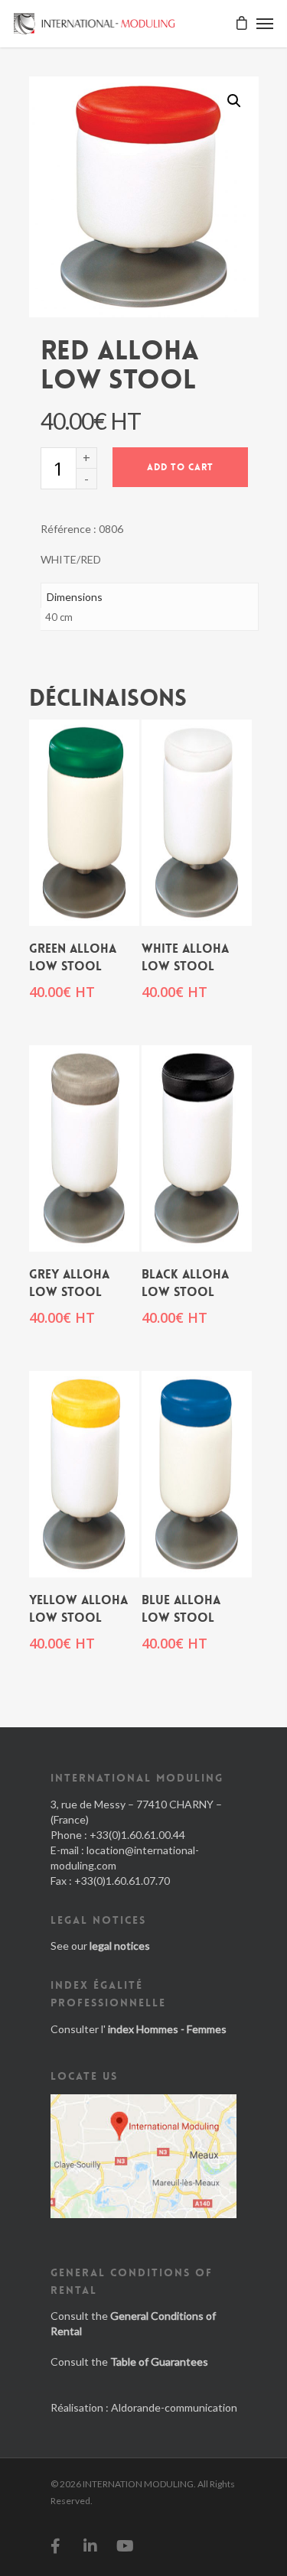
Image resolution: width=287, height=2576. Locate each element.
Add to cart (180, 467)
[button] (234, 101)
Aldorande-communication (174, 2407)
